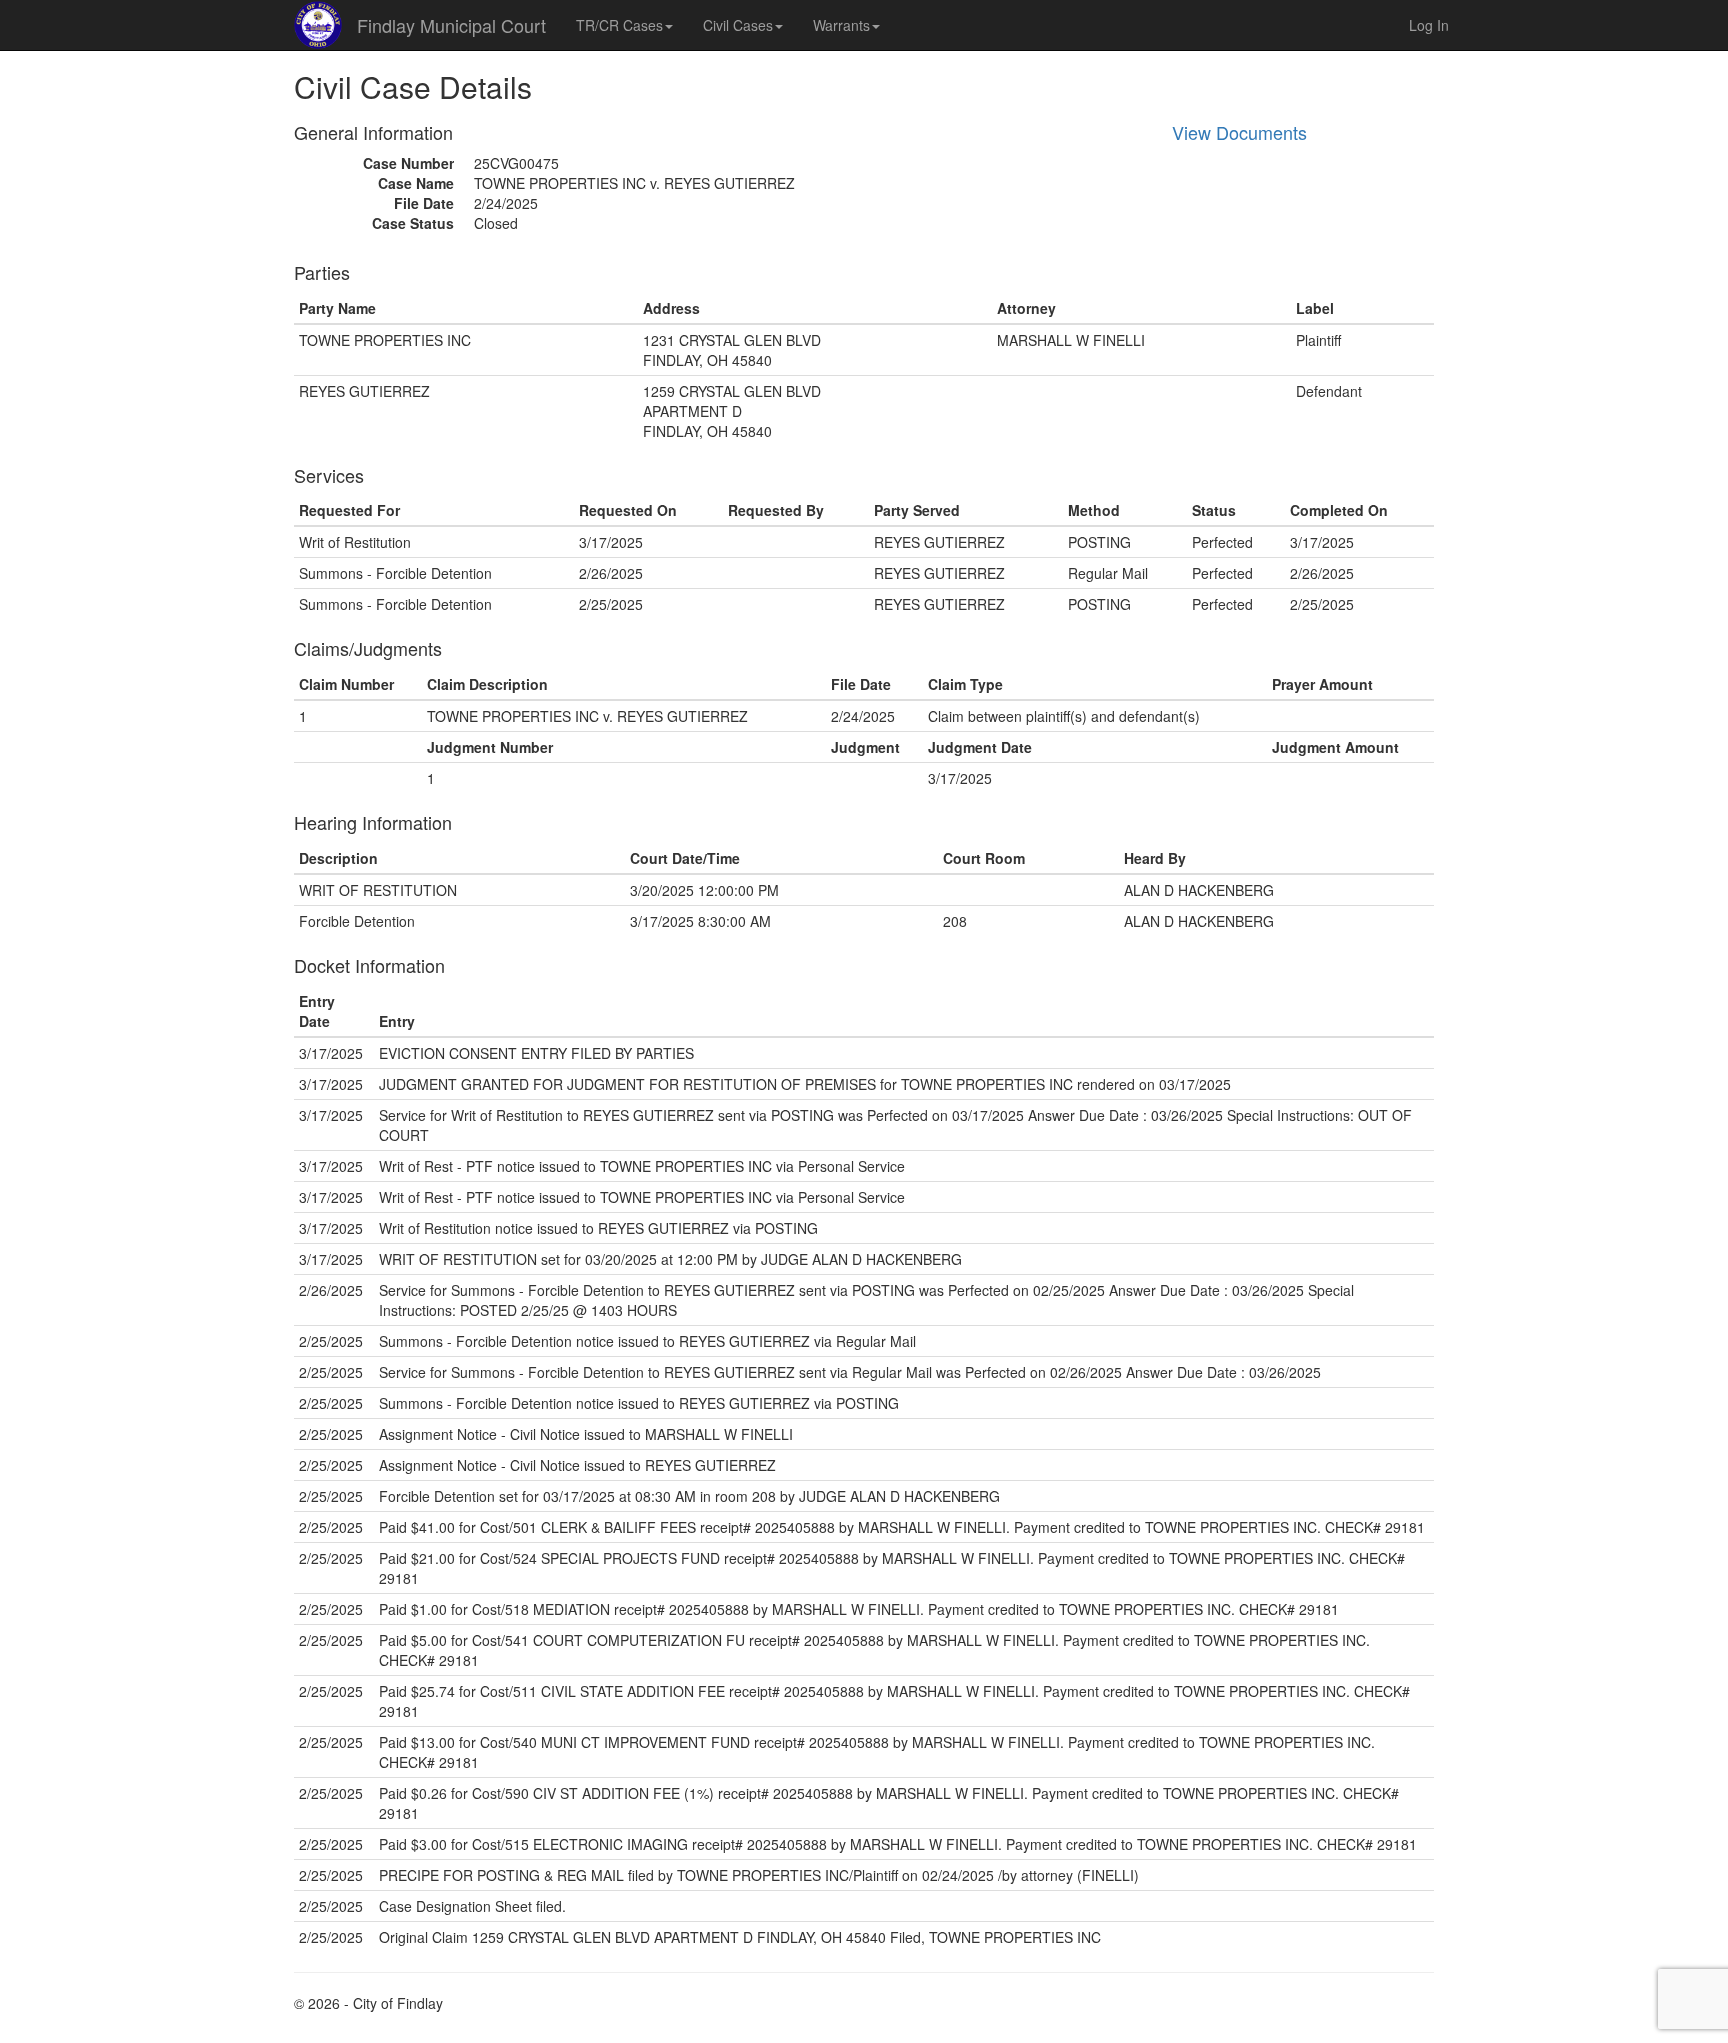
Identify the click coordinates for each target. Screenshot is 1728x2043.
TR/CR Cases (619, 25)
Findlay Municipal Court (451, 25)
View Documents (1239, 132)
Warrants (841, 25)
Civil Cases (738, 25)
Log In (1429, 25)
